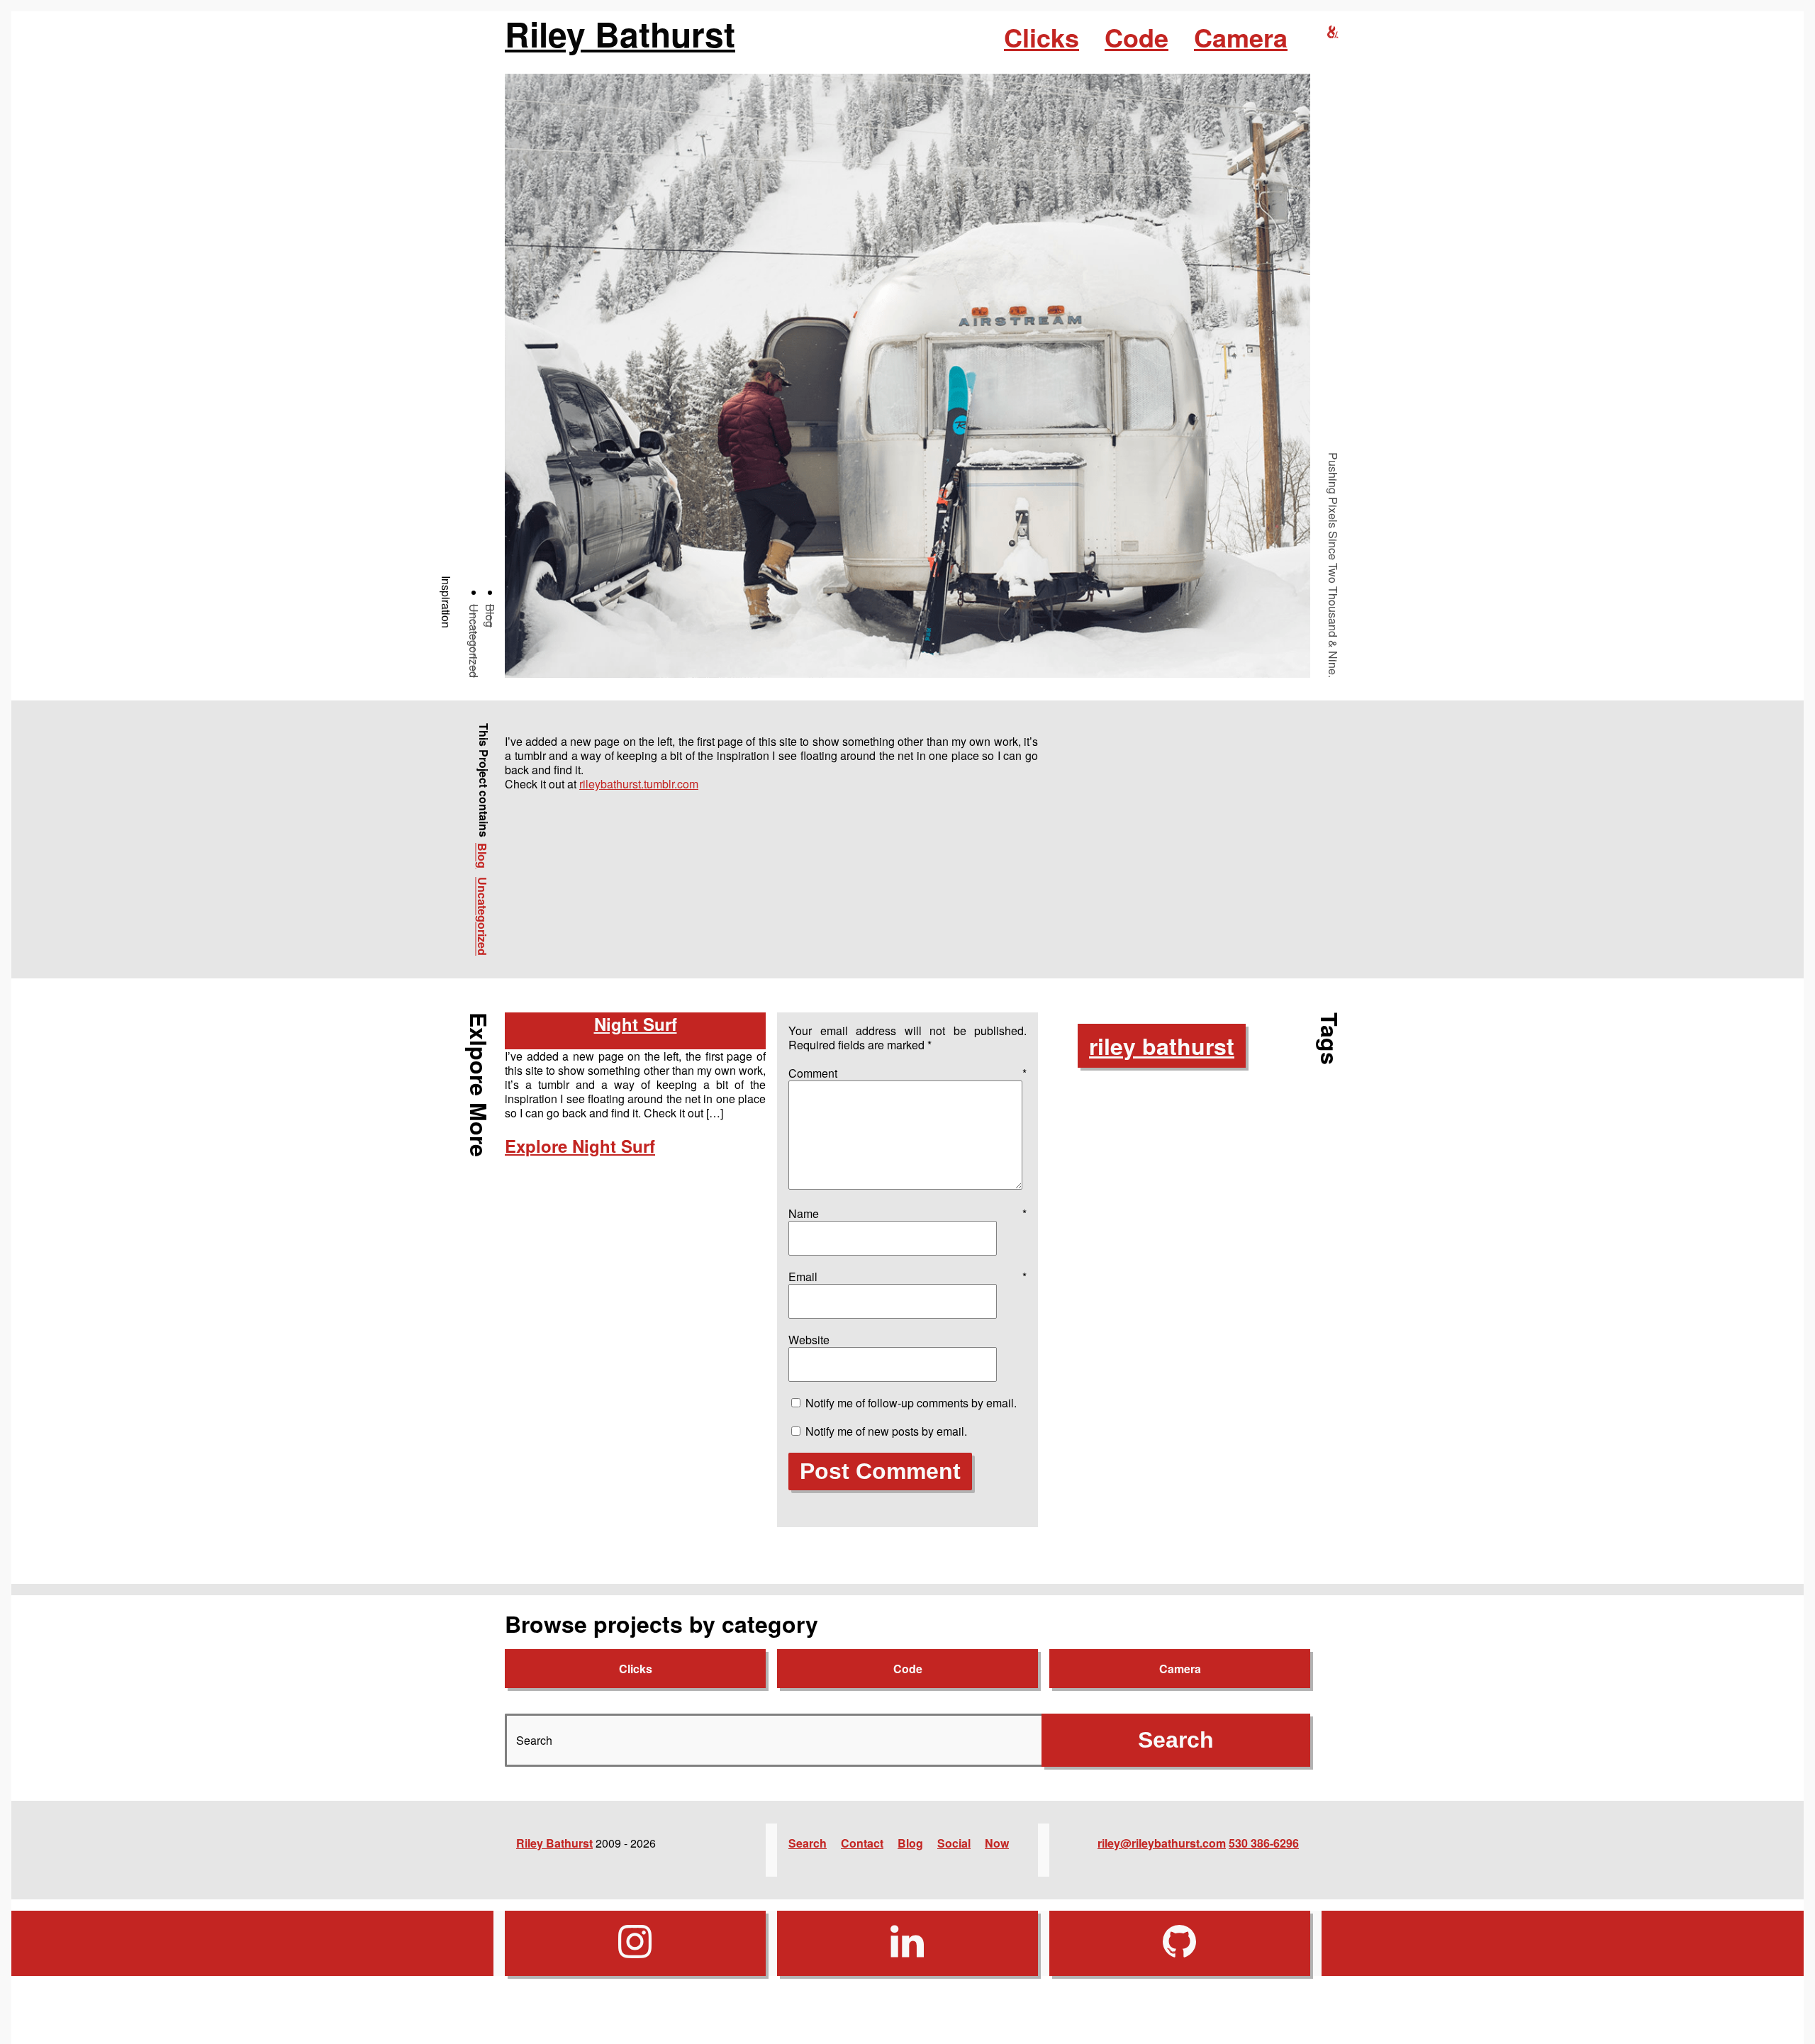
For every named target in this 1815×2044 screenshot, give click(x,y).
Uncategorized (474, 641)
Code (1137, 37)
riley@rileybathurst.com (1162, 1843)
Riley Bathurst (620, 34)
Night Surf (636, 1024)
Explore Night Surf (580, 1146)
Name (907, 1213)
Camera (1241, 37)
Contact (862, 1843)
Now (997, 1843)
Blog (490, 616)
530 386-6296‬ (1264, 1843)
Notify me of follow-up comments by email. (911, 1403)
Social (954, 1843)
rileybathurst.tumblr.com (639, 784)
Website (809, 1340)
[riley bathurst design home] (1333, 32)
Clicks (1041, 37)
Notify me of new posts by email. (886, 1431)
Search (808, 1843)
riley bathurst (1162, 1046)
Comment (907, 1073)
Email (907, 1277)
